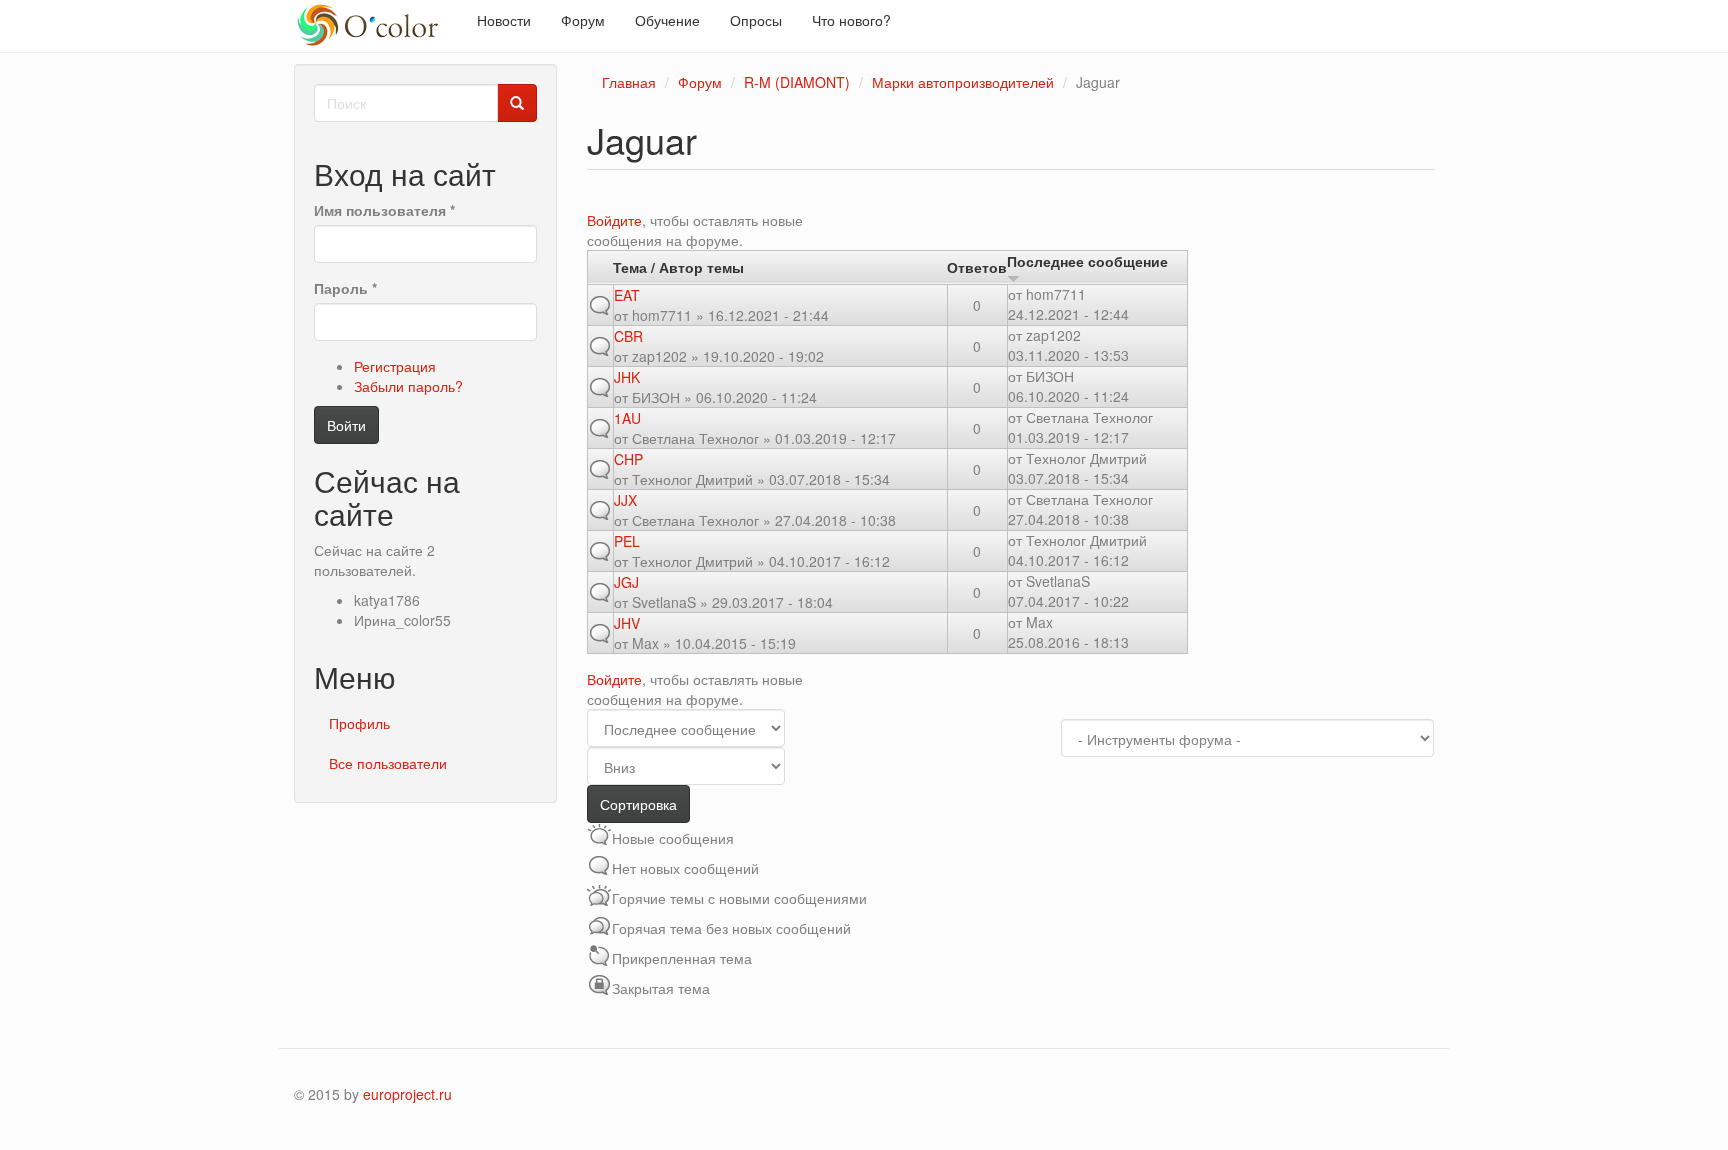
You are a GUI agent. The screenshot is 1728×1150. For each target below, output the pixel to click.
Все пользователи (388, 763)
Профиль (359, 723)
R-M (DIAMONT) (797, 82)
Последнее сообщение (1087, 261)
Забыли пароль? (408, 386)
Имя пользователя (384, 210)
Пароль (345, 288)
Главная (629, 82)
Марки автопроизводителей (963, 82)
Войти (346, 425)
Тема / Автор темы (678, 267)
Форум (583, 20)
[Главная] (378, 26)
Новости (504, 20)
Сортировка (638, 804)
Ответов (977, 267)
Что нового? (851, 20)
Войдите (614, 220)
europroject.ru (407, 1094)
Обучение (667, 20)
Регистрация (395, 366)
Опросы (756, 20)
